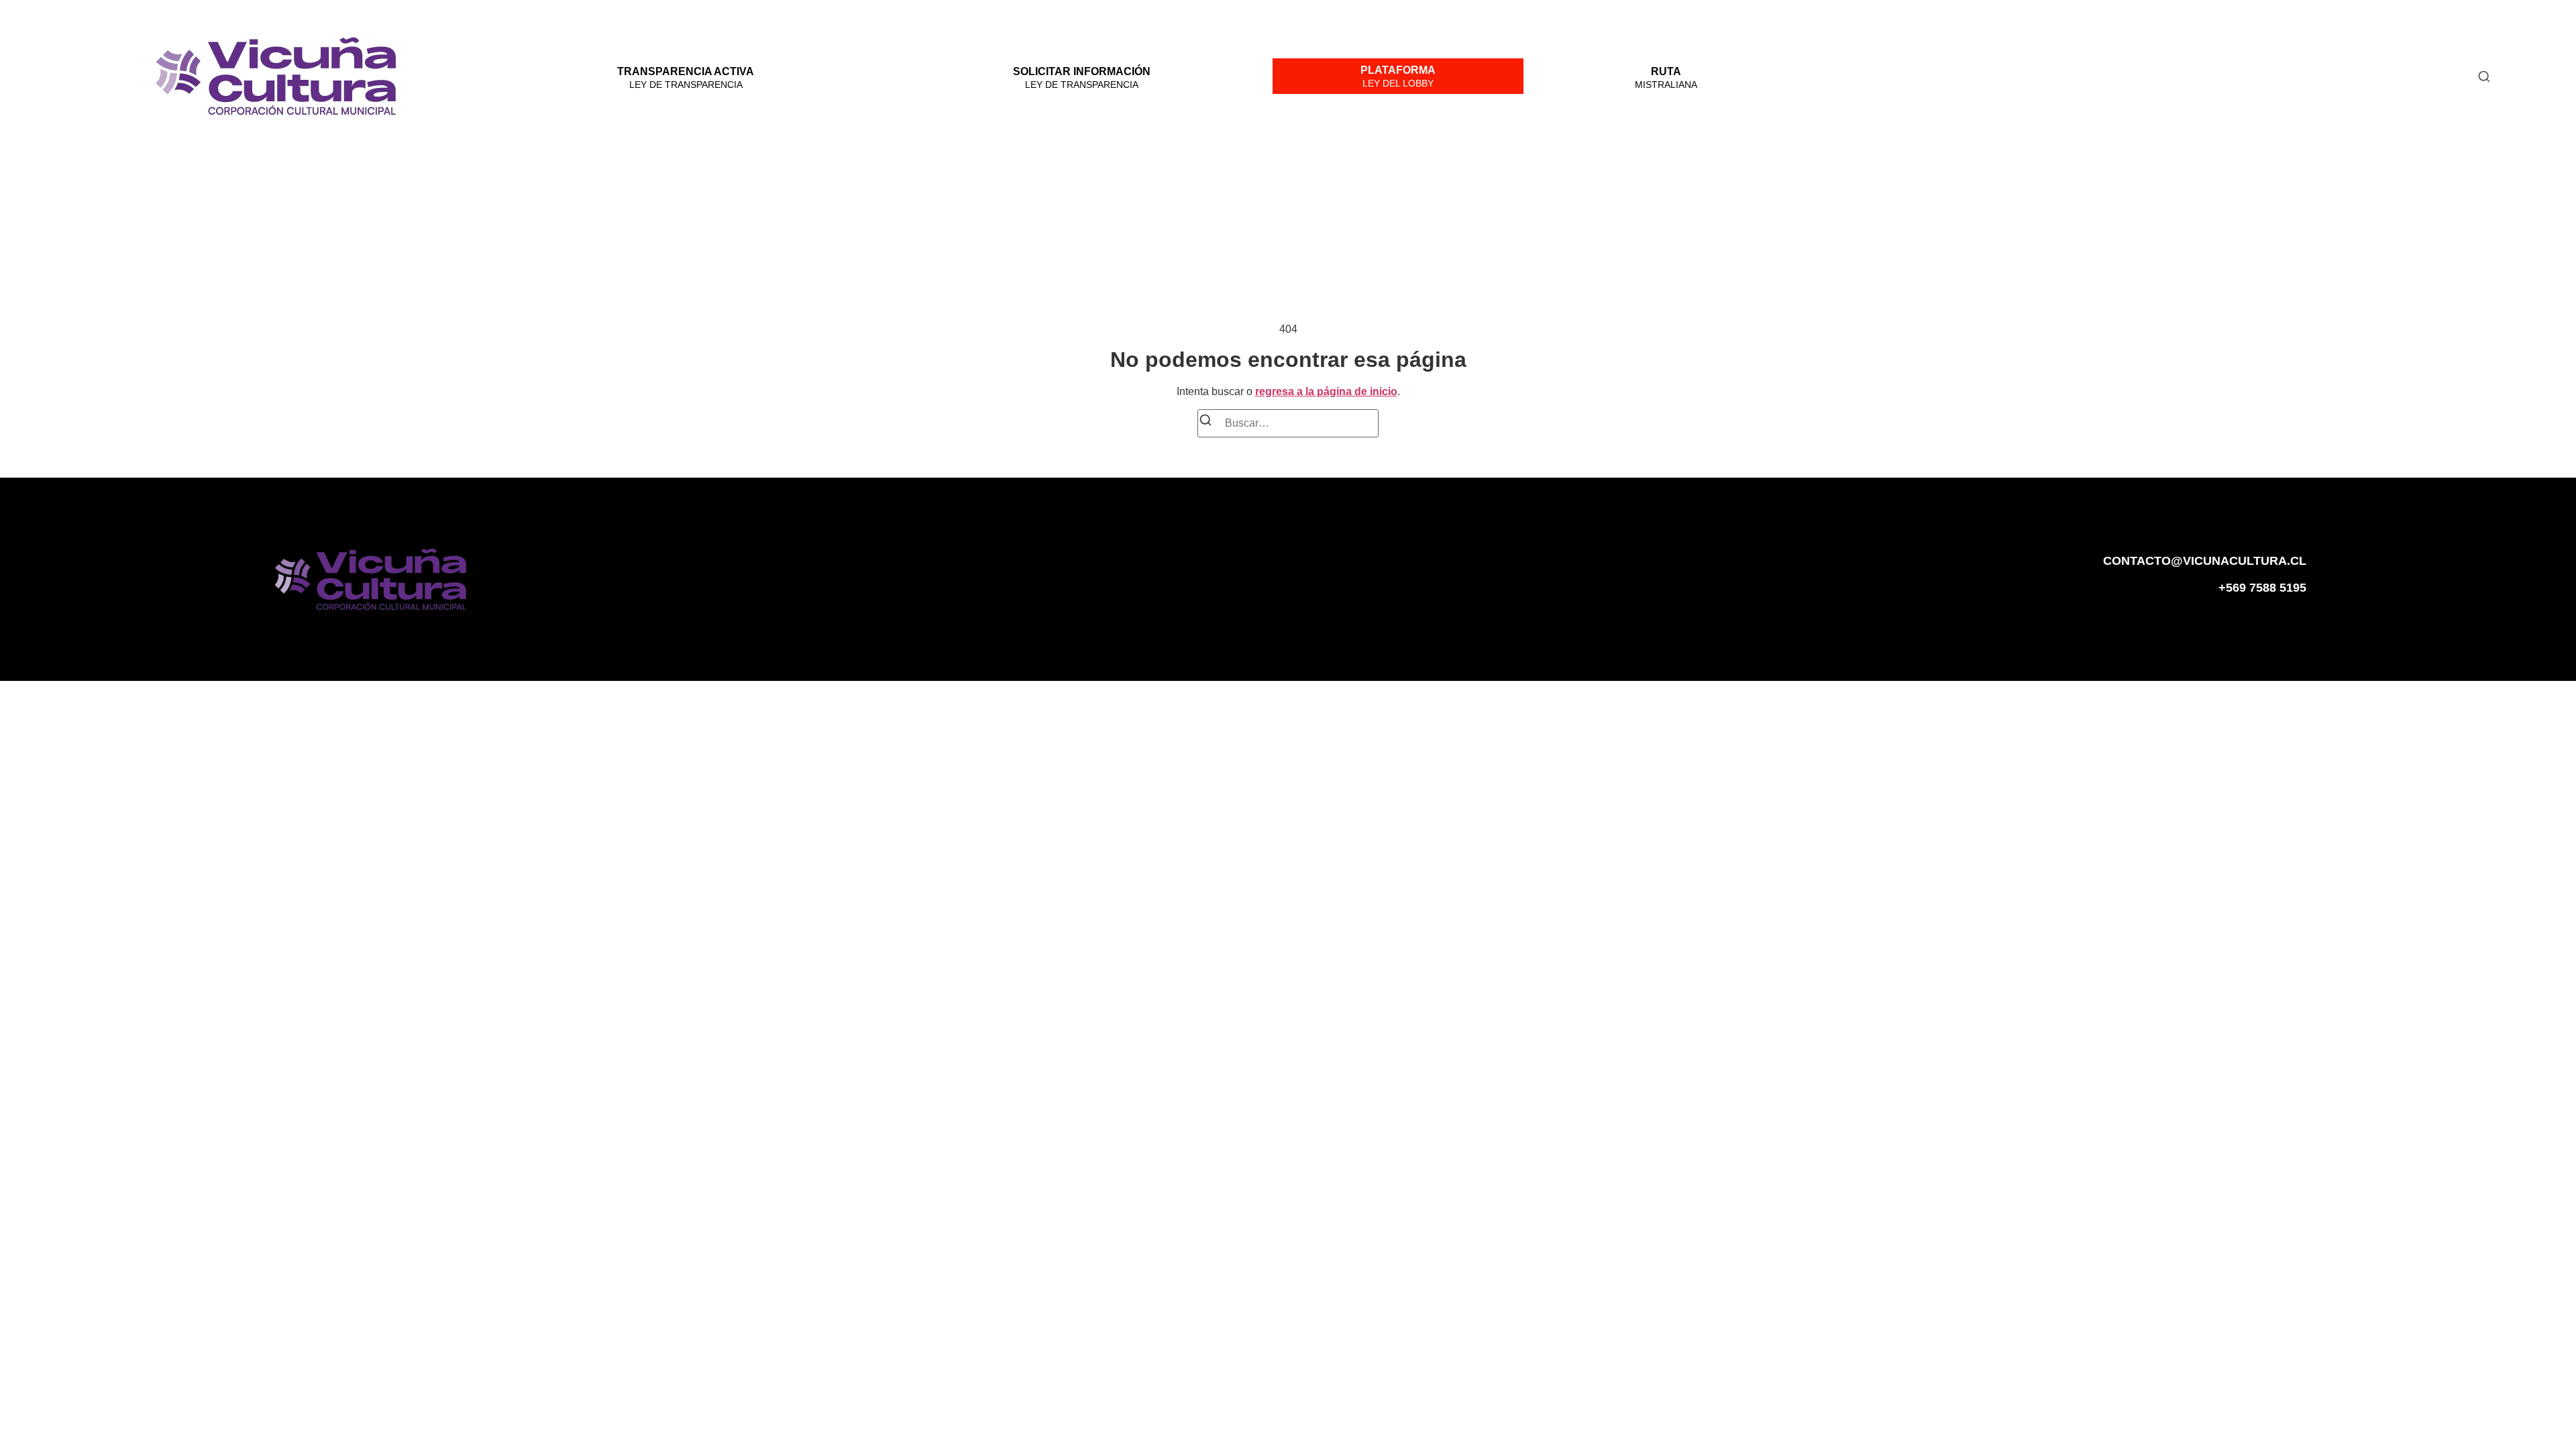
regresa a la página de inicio (1326, 391)
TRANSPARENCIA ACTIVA (686, 71)
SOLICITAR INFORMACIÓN (1082, 71)
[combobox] (2146, 76)
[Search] (2484, 76)
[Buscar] (1205, 422)
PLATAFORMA (1398, 70)
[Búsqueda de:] (1288, 423)
